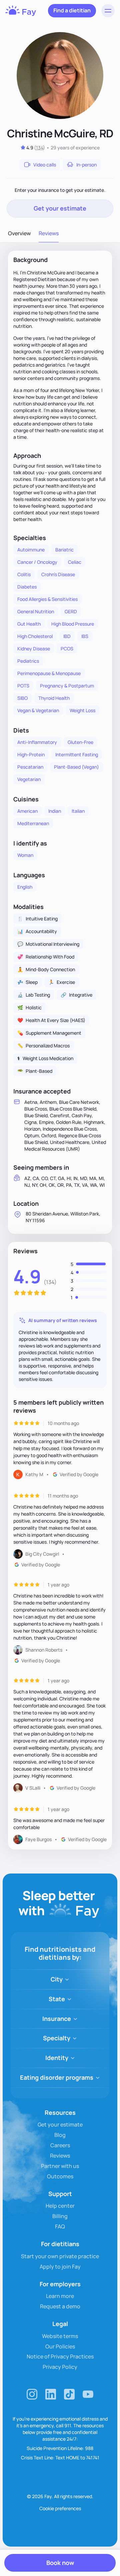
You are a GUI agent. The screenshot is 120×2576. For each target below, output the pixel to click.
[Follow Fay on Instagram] (32, 2394)
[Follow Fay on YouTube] (88, 2394)
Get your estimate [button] (60, 208)
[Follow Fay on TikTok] (69, 2394)
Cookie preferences (60, 2508)
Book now (60, 2563)
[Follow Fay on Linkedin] (51, 2394)
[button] (108, 11)
